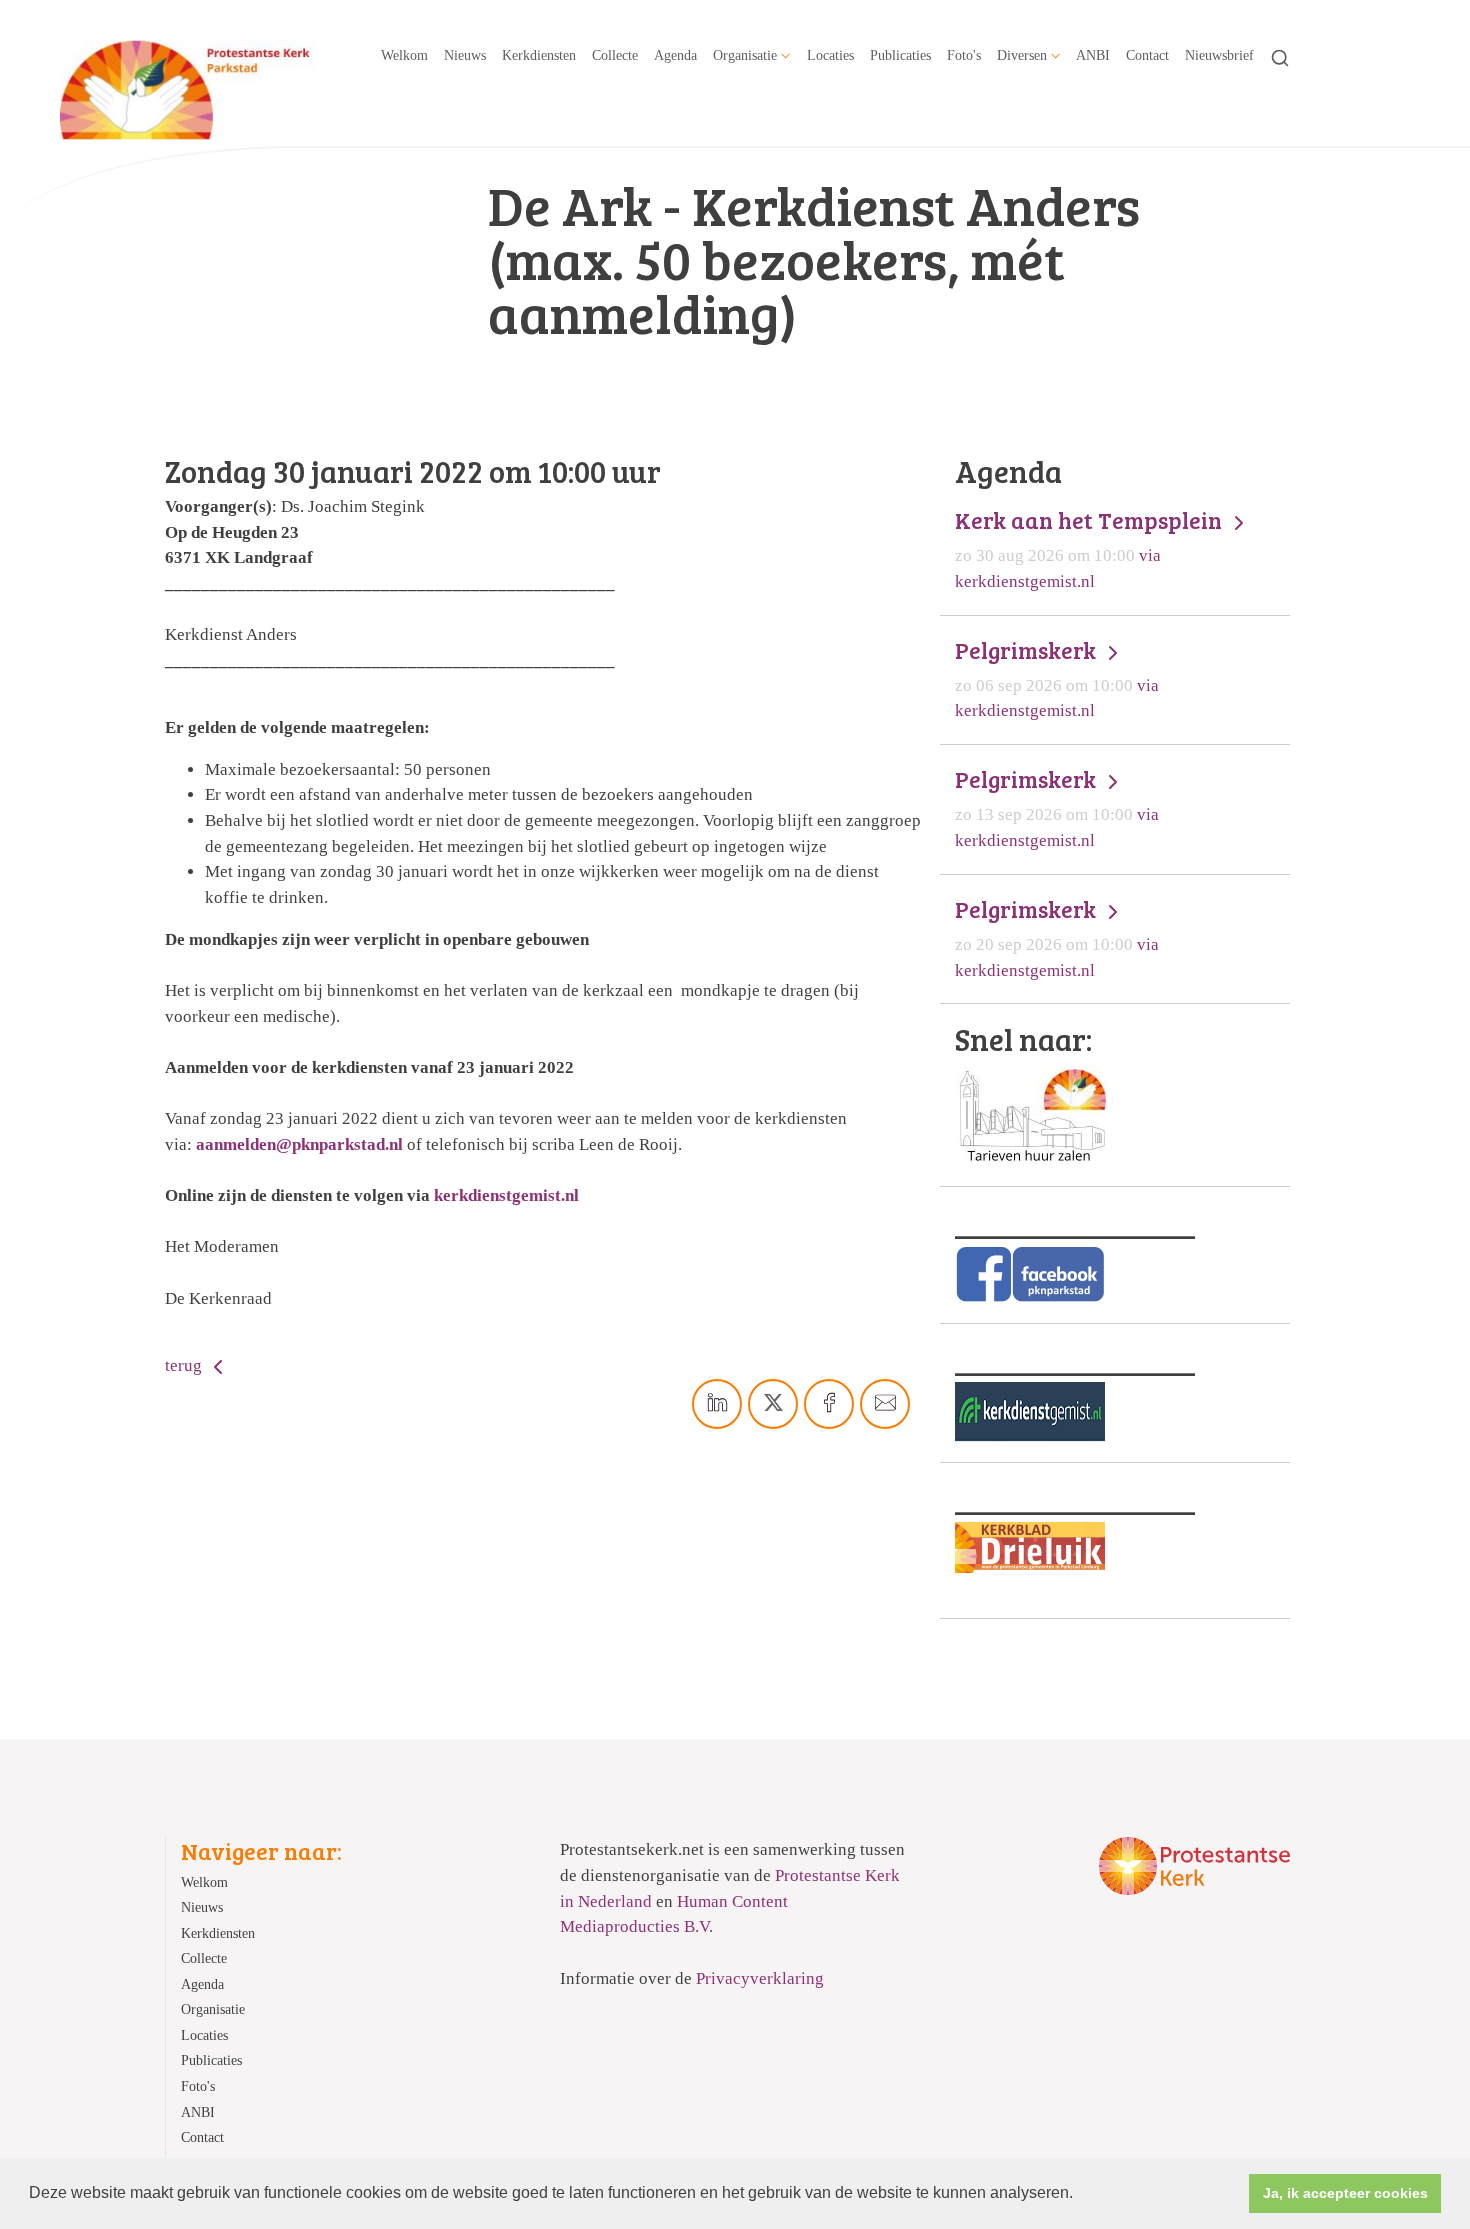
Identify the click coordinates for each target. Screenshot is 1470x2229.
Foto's (964, 55)
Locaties (830, 55)
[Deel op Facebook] (829, 1404)
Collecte (615, 55)
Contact (1147, 55)
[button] (1080, 2195)
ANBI (1093, 55)
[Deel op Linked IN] (717, 1404)
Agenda (675, 55)
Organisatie (745, 55)
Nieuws (465, 55)
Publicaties (900, 55)
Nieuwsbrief (1219, 55)
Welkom (404, 55)
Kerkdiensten (539, 55)
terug (185, 1365)
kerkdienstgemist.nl (506, 1195)
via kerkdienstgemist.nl (1091, 548)
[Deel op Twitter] (773, 1404)
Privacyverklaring (760, 1978)
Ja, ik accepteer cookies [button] (1345, 2193)
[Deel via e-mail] (885, 1404)
